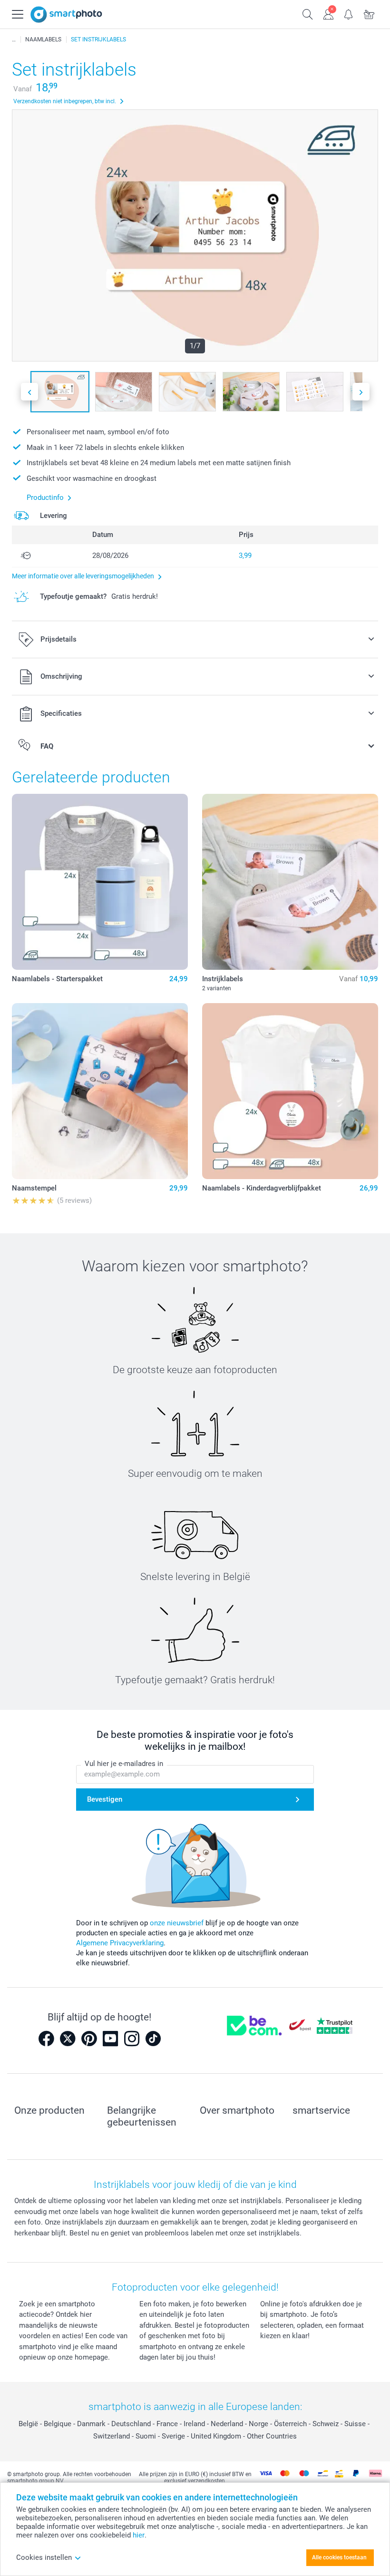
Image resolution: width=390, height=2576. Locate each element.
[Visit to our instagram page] (132, 2039)
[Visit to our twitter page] (68, 2039)
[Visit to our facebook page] (46, 2039)
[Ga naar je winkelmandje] (369, 13)
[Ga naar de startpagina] (66, 15)
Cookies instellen (44, 2557)
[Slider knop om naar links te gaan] (29, 392)
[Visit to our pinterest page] (89, 2039)
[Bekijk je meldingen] (349, 13)
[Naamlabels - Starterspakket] (100, 882)
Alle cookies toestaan (339, 2557)
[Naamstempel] (100, 1091)
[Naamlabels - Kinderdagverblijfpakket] (290, 1091)
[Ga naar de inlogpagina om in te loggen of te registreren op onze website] (328, 13)
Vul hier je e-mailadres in (124, 1764)
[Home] (14, 39)
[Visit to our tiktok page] (153, 2039)
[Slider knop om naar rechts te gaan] (361, 392)
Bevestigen (105, 1799)
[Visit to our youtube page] (110, 2039)
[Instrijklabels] (290, 882)
